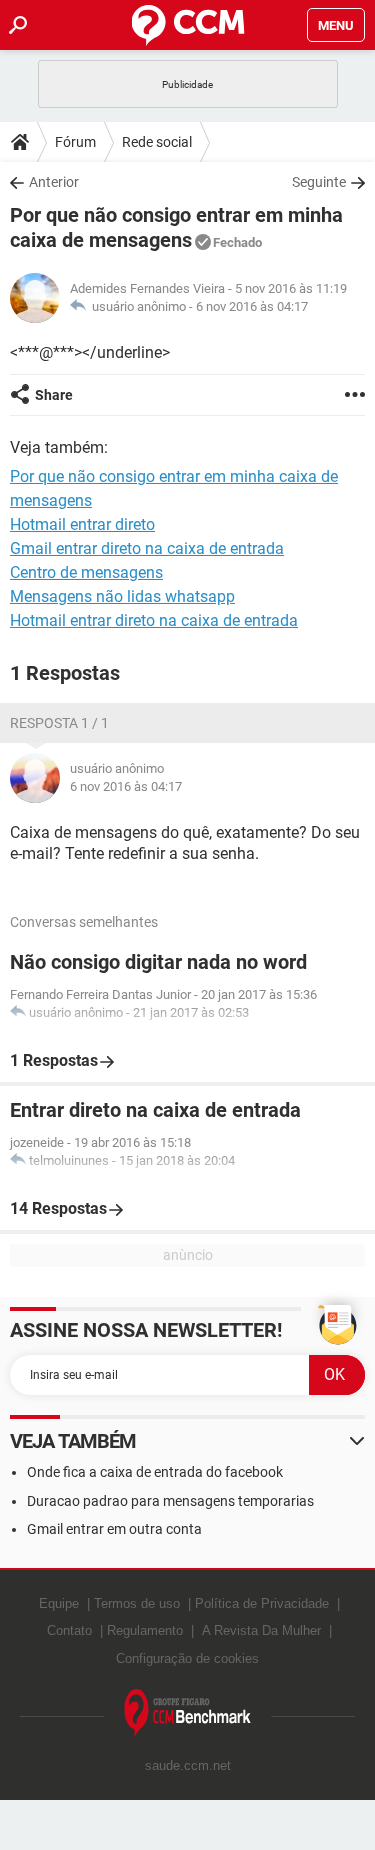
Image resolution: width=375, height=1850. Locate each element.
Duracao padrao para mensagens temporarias (170, 1501)
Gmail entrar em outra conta (114, 1529)
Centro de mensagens (86, 572)
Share (54, 395)
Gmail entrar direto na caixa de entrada (147, 548)
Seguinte (319, 182)
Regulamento (145, 1630)
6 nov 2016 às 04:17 (252, 306)
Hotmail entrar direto (82, 524)
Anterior (54, 182)
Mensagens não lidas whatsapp (122, 596)
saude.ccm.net (188, 1765)
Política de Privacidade (262, 1603)
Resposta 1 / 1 (59, 723)
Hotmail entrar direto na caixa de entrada (154, 620)
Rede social (157, 142)
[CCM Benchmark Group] (188, 1713)
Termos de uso (137, 1603)
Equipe (59, 1603)
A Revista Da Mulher (261, 1630)
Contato (69, 1630)
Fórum (75, 142)
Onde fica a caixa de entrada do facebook (155, 1472)
